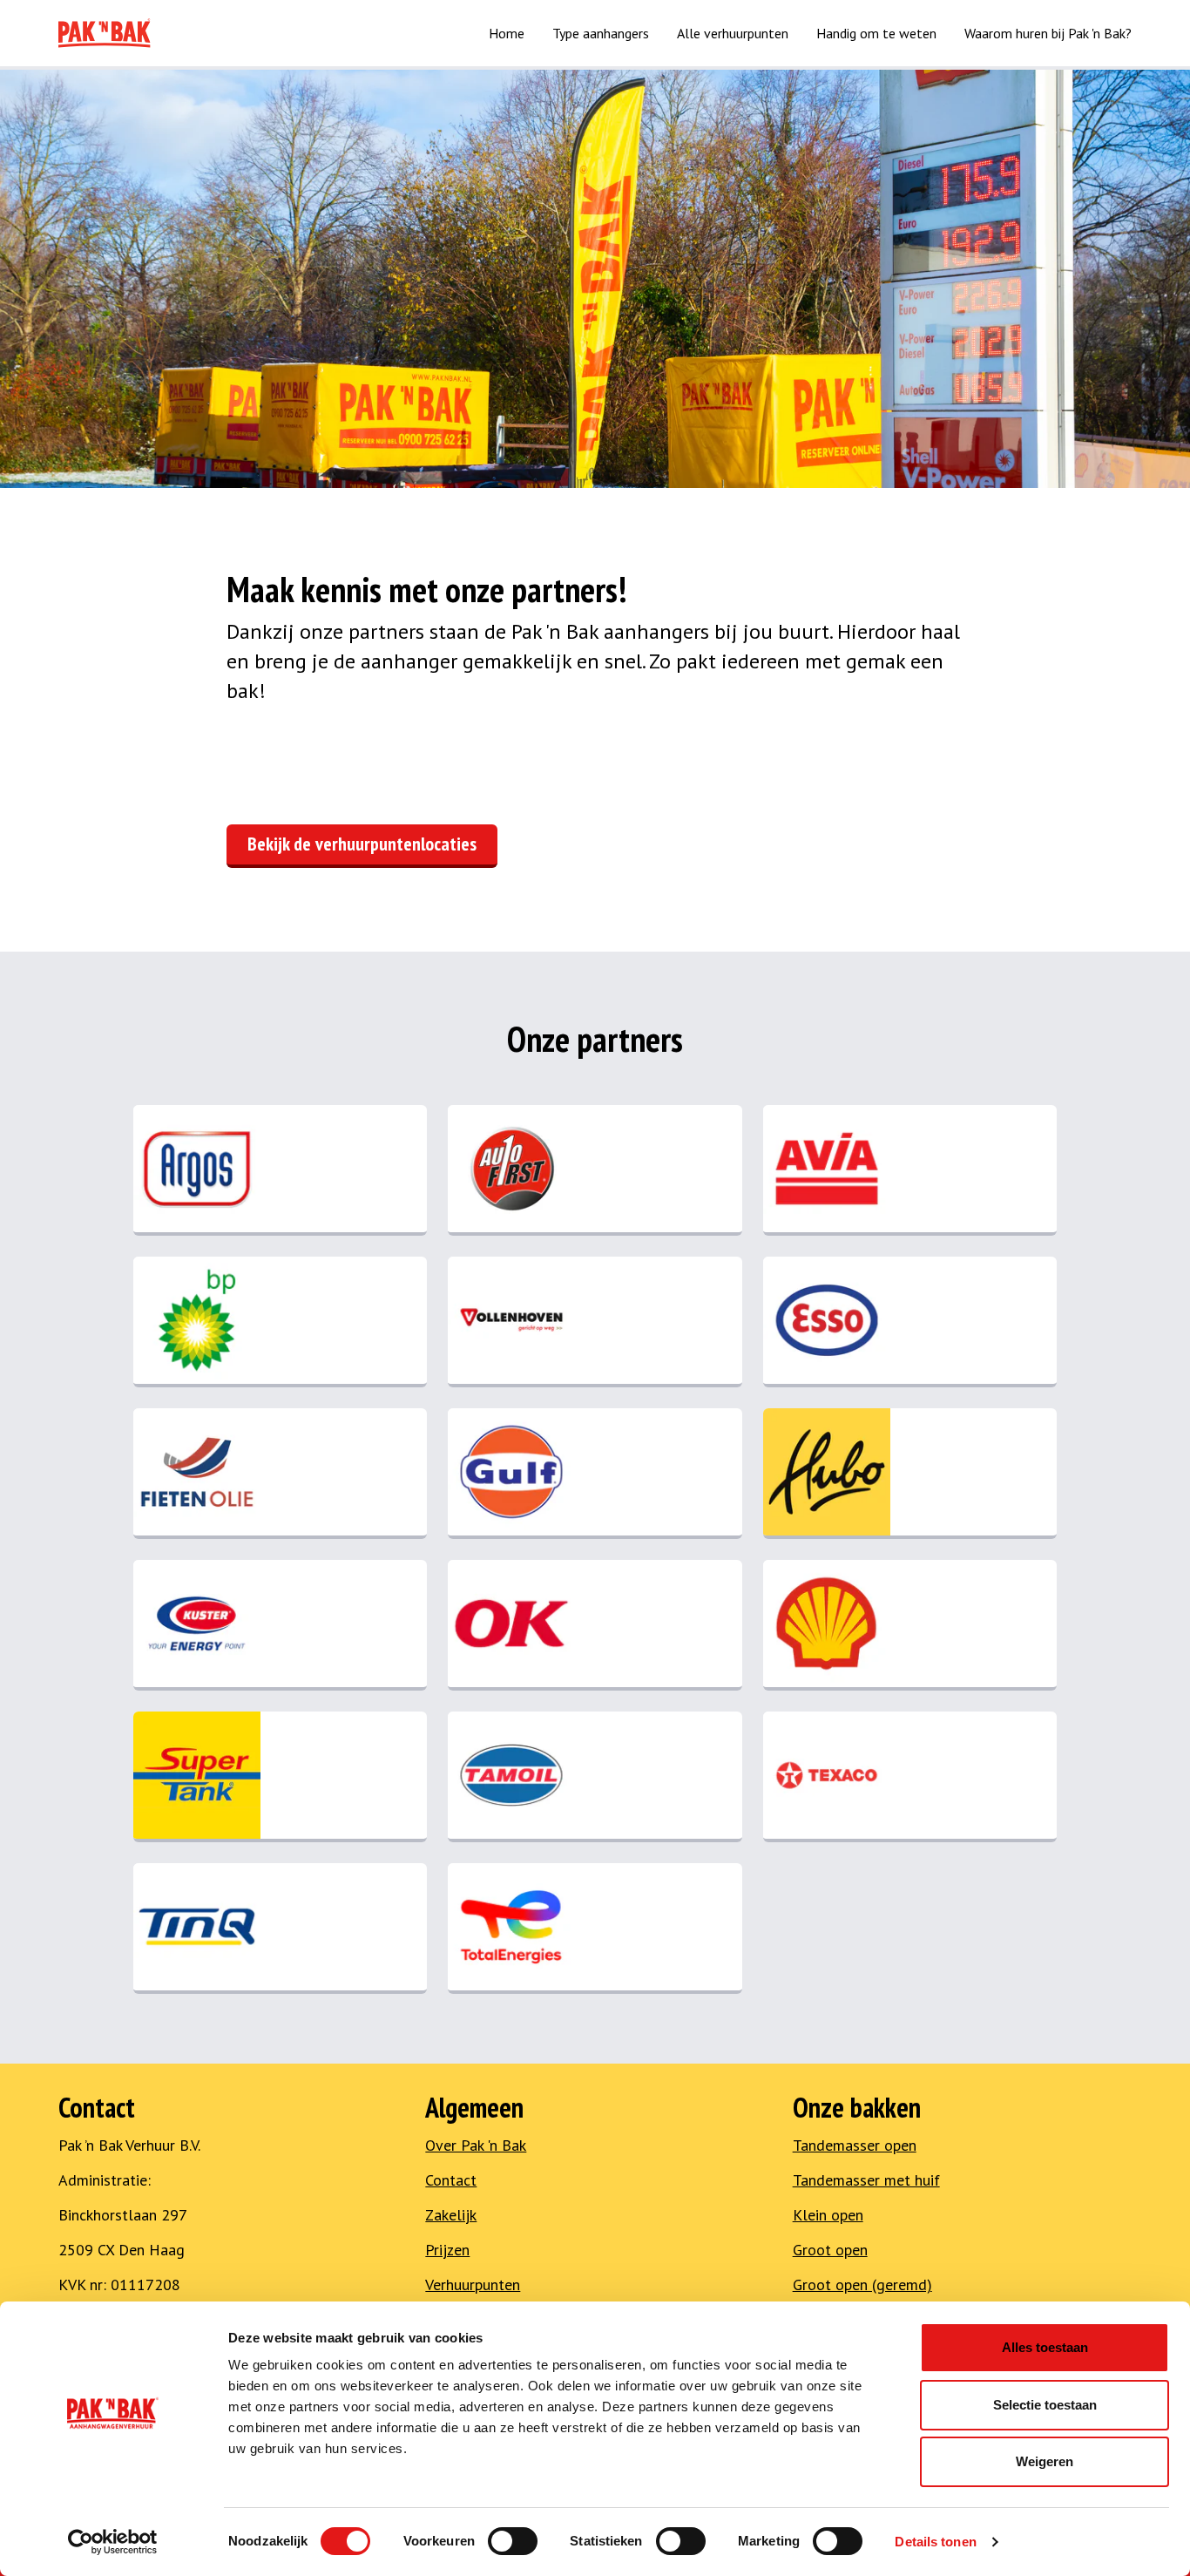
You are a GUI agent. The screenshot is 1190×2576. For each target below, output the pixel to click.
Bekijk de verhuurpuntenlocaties (362, 844)
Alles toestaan (1045, 2347)
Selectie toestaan (1045, 2405)
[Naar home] (105, 33)
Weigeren (1045, 2461)
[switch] (513, 2541)
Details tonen (935, 2542)
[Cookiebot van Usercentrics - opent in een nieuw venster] (113, 2542)
